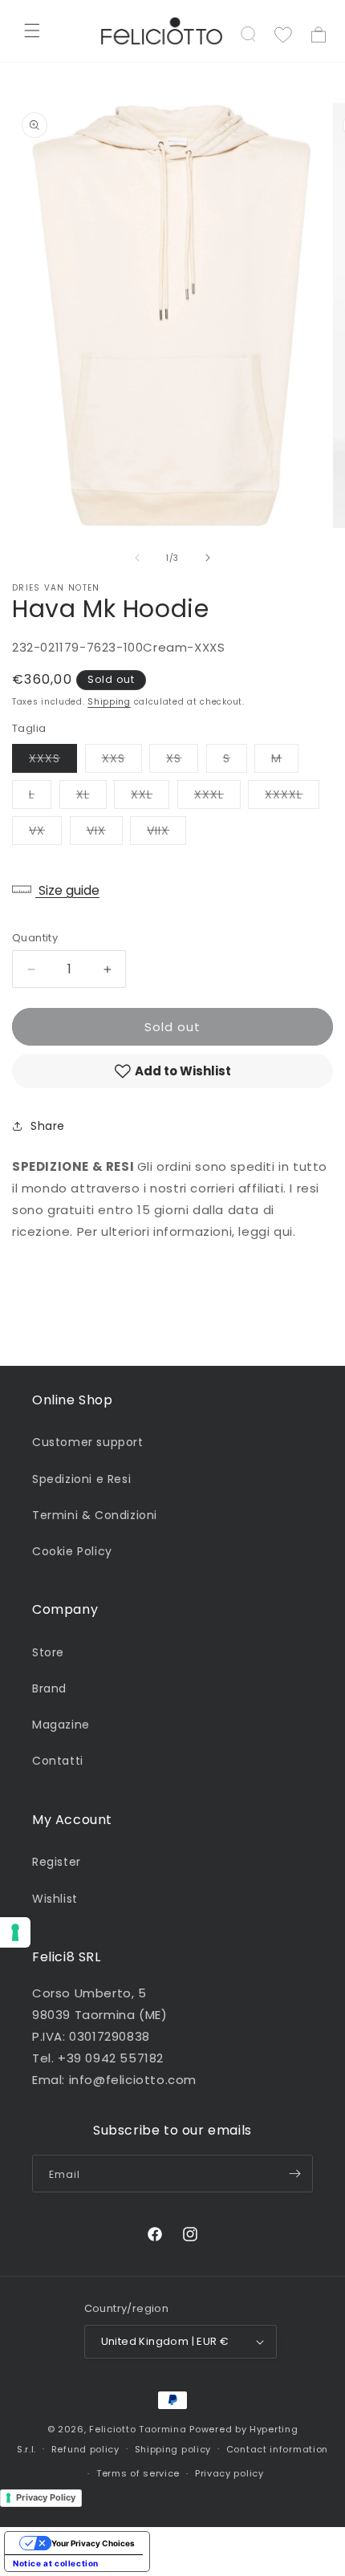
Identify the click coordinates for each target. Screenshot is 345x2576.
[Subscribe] (294, 2174)
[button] (32, 30)
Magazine (61, 1725)
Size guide (67, 890)
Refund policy (85, 2449)
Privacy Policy (46, 2497)
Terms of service (138, 2473)
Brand (49, 1688)
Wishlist (55, 1899)
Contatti (58, 1761)
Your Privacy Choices (93, 2543)
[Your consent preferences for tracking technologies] (15, 1932)
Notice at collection (56, 2563)
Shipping (109, 702)
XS (182, 761)
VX (45, 833)
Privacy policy (229, 2473)
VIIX (166, 833)
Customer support (88, 1442)
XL (91, 797)
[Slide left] (137, 558)
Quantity (35, 938)
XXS (122, 761)
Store (48, 1652)
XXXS (53, 761)
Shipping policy (173, 2449)
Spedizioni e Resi (81, 1479)
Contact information (277, 2449)
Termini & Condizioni (95, 1515)
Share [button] (48, 1126)
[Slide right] (208, 558)
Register (57, 1862)
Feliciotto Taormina (138, 2429)
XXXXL (292, 797)
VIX (105, 833)
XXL (150, 797)
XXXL (217, 797)
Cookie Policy (72, 1551)
